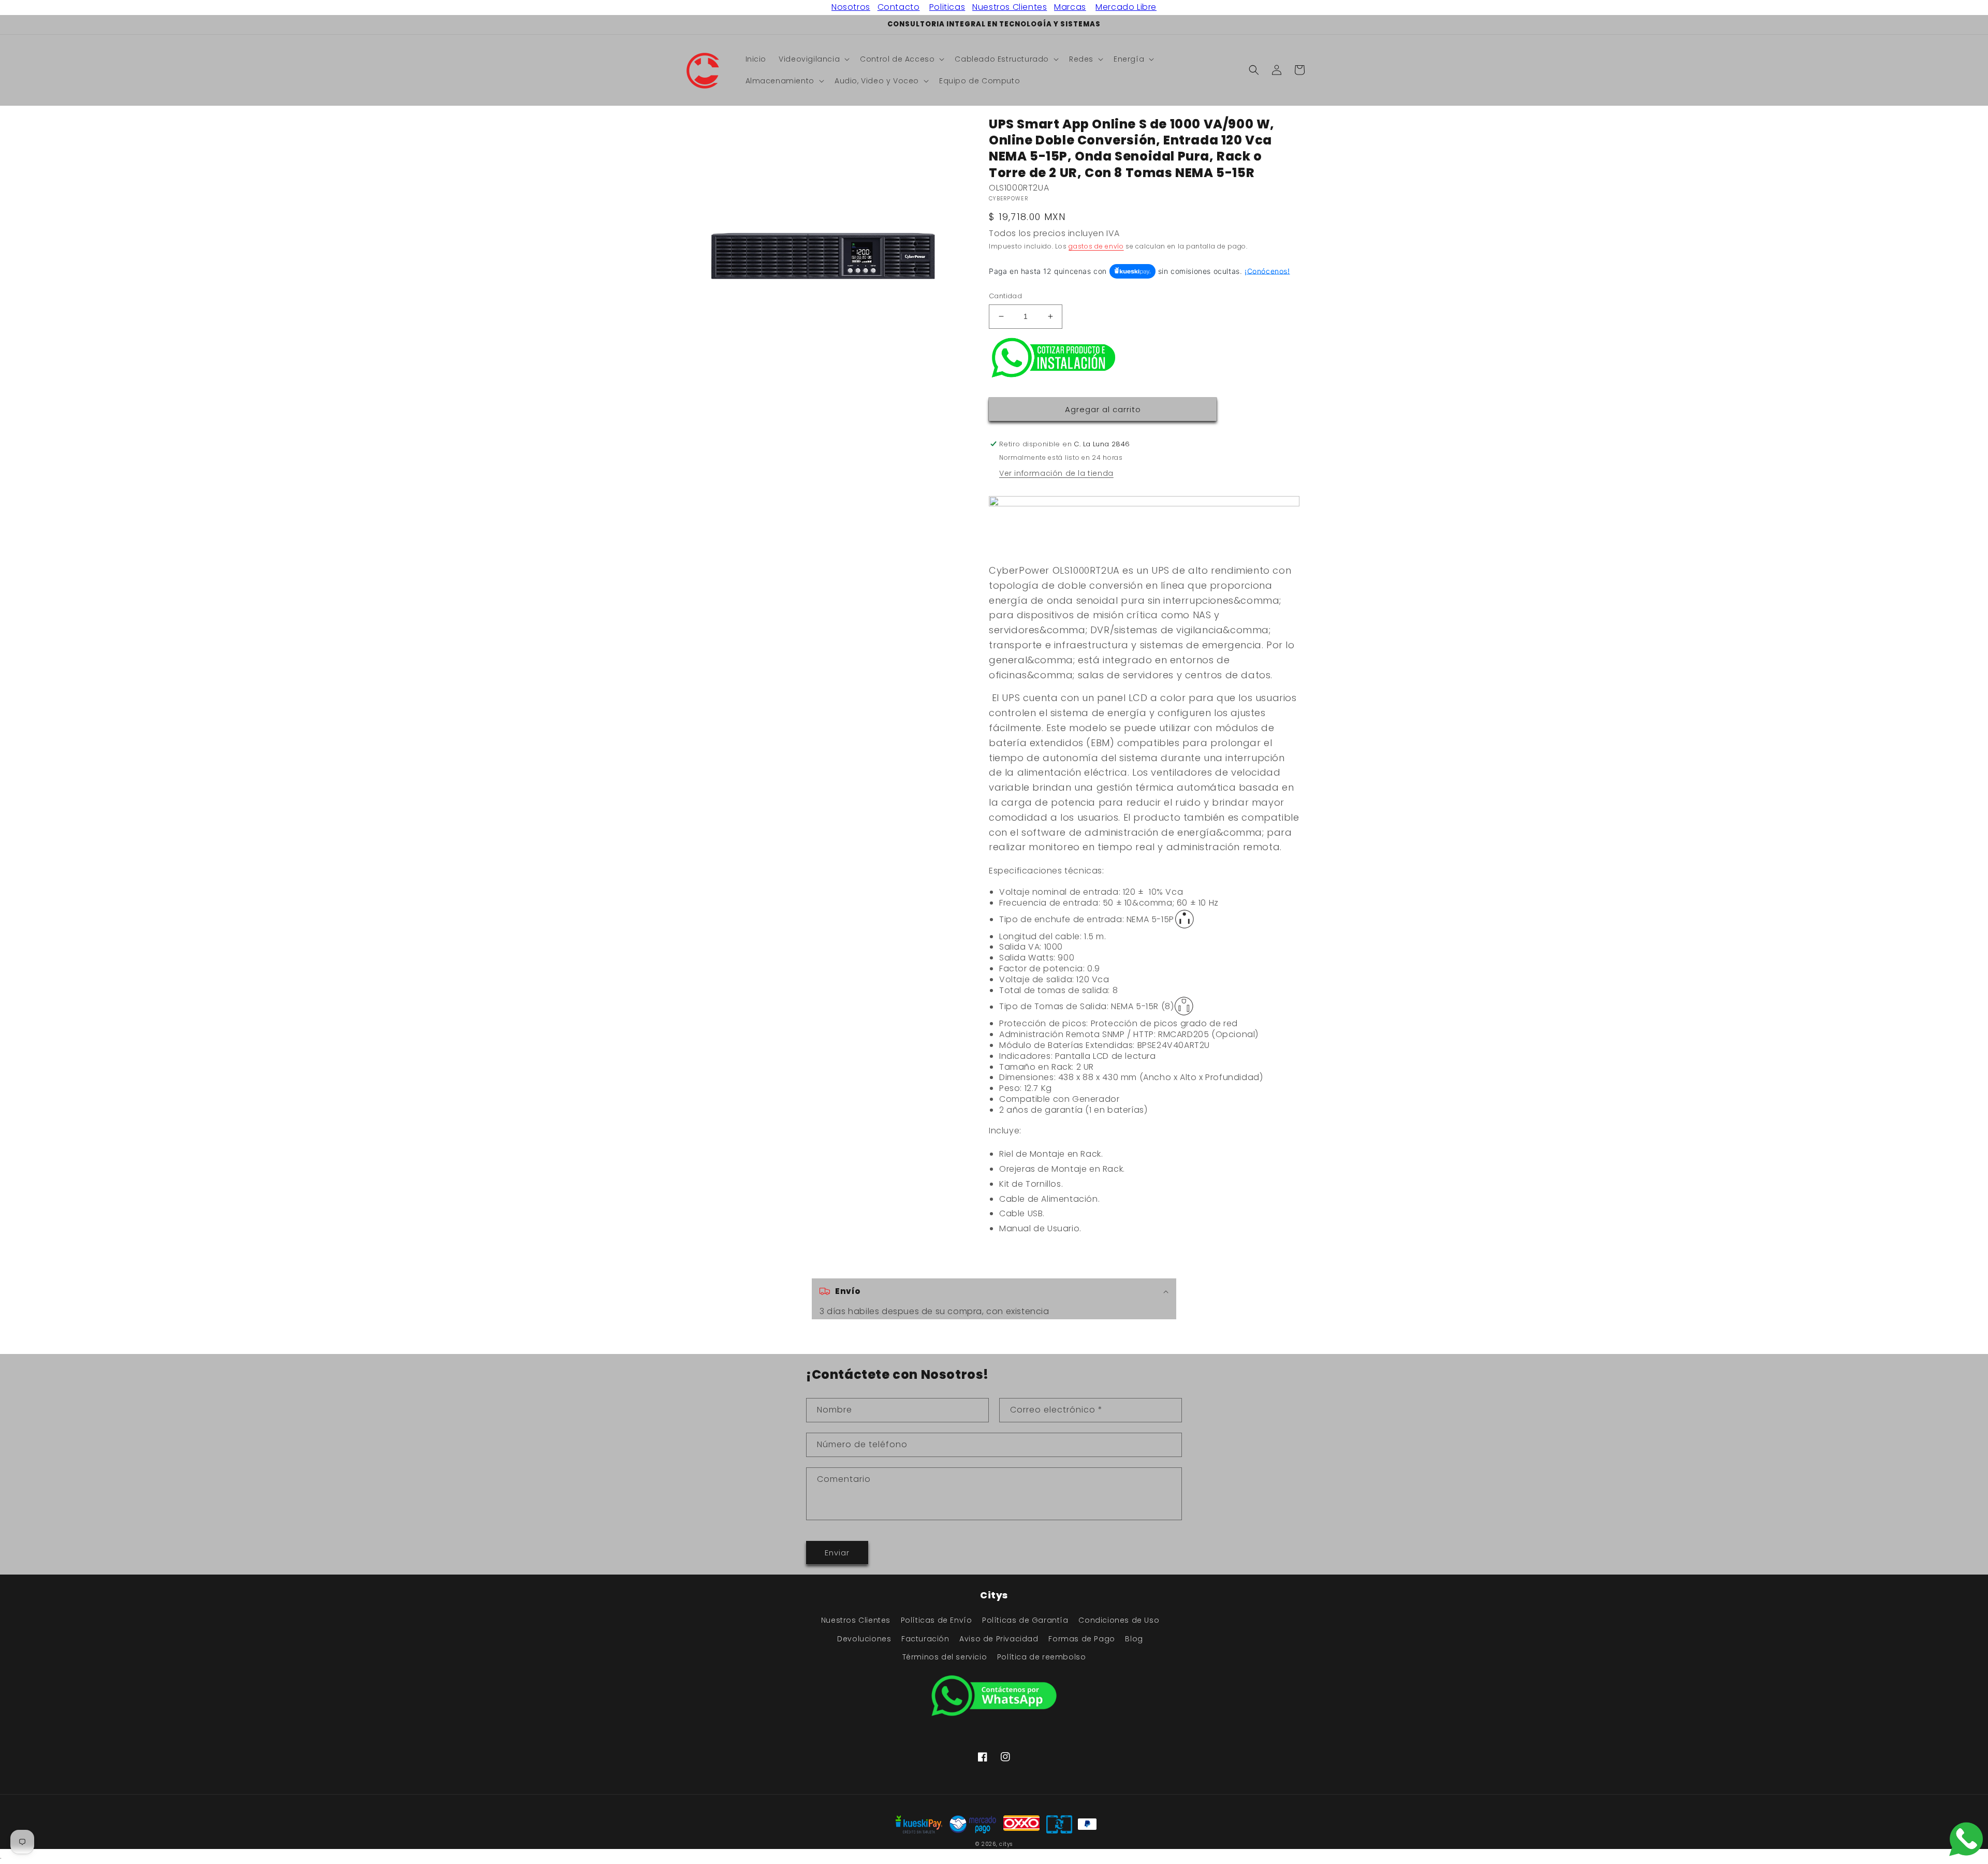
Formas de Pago (1081, 1639)
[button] (813, 59)
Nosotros (851, 7)
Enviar (837, 1553)
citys (1006, 1844)
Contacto (899, 7)
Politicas (947, 7)
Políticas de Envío (937, 1620)
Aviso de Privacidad (999, 1639)
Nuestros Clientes (1010, 7)
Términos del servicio (945, 1657)
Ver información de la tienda (1056, 473)
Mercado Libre (1126, 7)
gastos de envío (1096, 246)
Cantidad (1005, 296)
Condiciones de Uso (1119, 1620)
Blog (1134, 1639)
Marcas (1070, 7)
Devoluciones (864, 1639)
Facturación (925, 1639)
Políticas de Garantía (1025, 1620)
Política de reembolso (1042, 1657)
